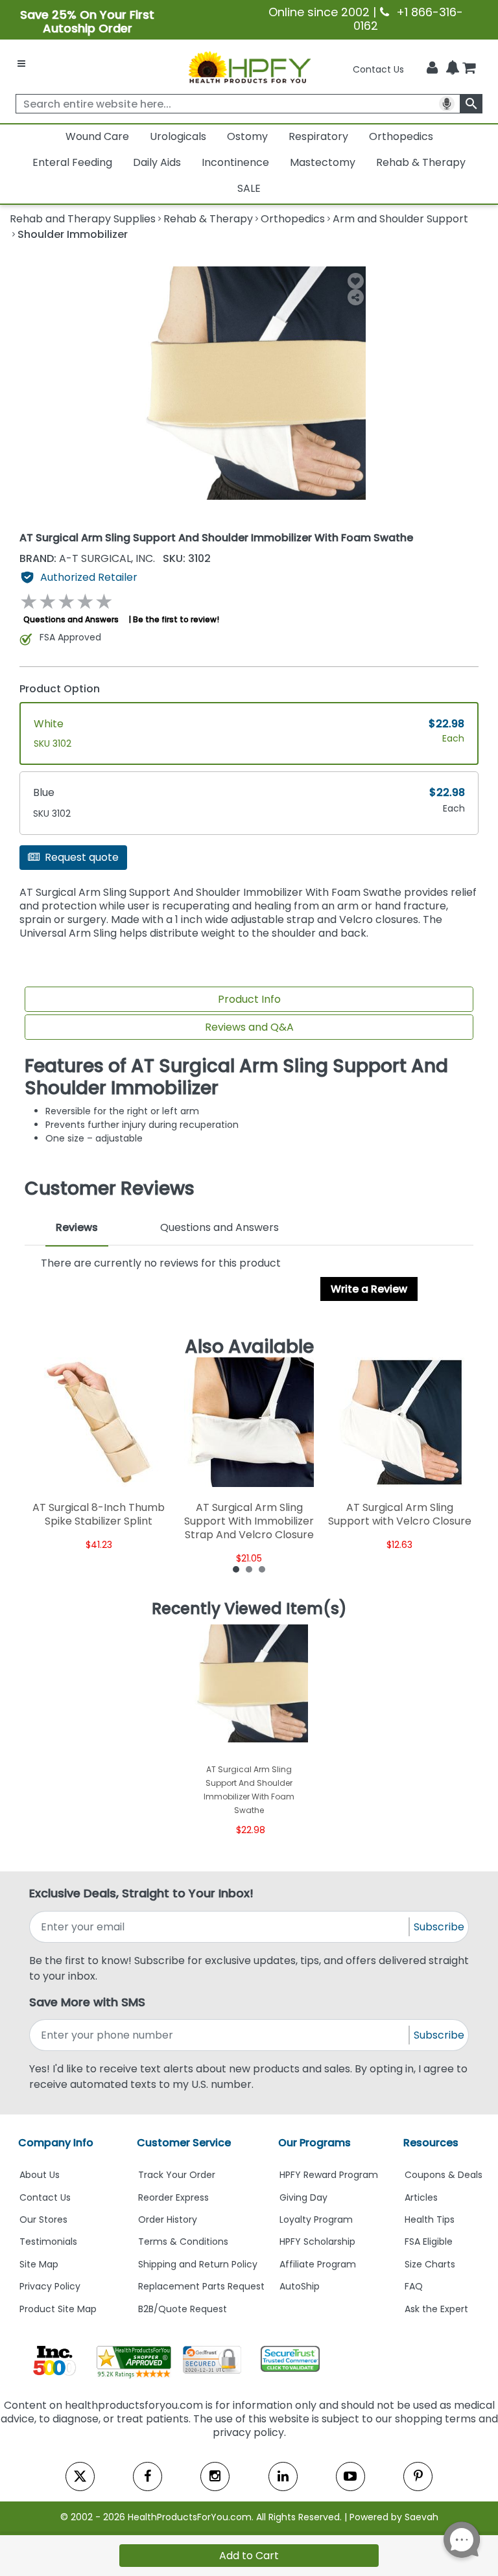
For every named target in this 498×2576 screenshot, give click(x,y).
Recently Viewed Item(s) (249, 1609)
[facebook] (148, 2476)
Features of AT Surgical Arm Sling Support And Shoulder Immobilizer (236, 1077)
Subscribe (439, 1927)
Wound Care (97, 136)
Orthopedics (401, 136)
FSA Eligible (429, 2242)
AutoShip (300, 2286)
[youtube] (350, 2476)
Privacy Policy (50, 2286)
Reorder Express (173, 2197)
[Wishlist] (356, 281)
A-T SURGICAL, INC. (89, 558)
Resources (431, 2143)
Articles (421, 2197)
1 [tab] (236, 1569)
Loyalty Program (316, 2219)
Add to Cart (249, 2556)
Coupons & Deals (444, 2175)
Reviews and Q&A (249, 1027)
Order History (168, 2219)
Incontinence (235, 162)
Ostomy (247, 136)
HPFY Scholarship (317, 2242)
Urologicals (178, 136)
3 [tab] (262, 1569)
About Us (40, 2175)
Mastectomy (323, 162)
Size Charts (430, 2264)
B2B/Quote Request (183, 2309)
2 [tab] (249, 1569)
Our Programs (314, 2143)
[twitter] (80, 2476)
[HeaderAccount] (432, 68)
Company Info (56, 2143)
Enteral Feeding (72, 162)
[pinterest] (418, 2476)
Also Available (249, 1347)
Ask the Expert (436, 2309)
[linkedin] (283, 2476)
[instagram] (215, 2476)
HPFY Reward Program (329, 2175)
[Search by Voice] (447, 104)
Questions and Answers (71, 619)
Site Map (39, 2264)
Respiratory (318, 136)
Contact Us (378, 69)
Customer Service (184, 2143)
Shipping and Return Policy (198, 2264)
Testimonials (48, 2242)
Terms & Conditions (183, 2242)
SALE (249, 188)
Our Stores (43, 2219)
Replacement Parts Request (201, 2286)
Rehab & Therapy (421, 162)
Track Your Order (177, 2175)
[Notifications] (453, 69)
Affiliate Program (318, 2264)
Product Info (249, 999)
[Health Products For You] (249, 67)
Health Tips (430, 2219)
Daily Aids (157, 162)
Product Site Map (58, 2309)
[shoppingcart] (469, 69)
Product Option (60, 689)
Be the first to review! (176, 619)
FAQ (414, 2286)
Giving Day (303, 2197)
